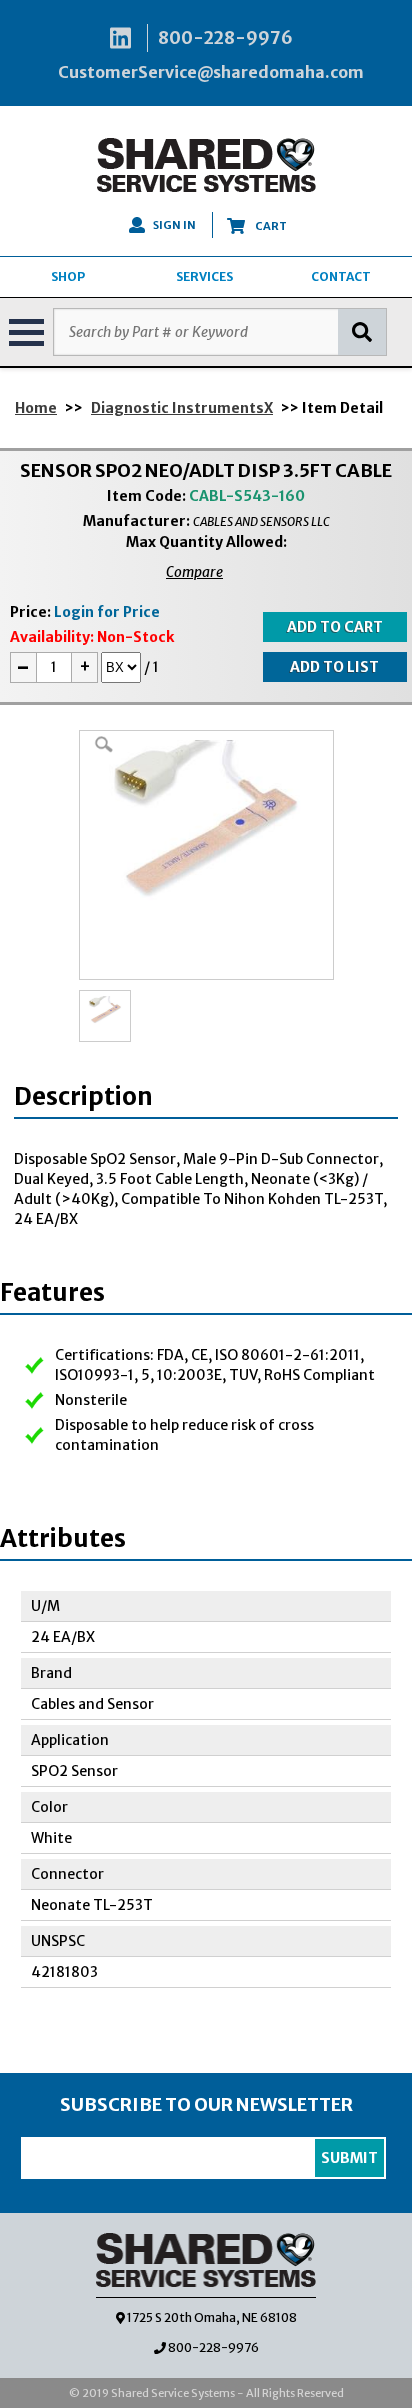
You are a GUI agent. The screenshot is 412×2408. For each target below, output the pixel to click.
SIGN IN (174, 225)
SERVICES (204, 276)
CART (270, 226)
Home (36, 408)
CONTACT (341, 276)
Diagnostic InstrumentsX (182, 408)
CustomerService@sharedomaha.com (211, 72)
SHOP (68, 276)
